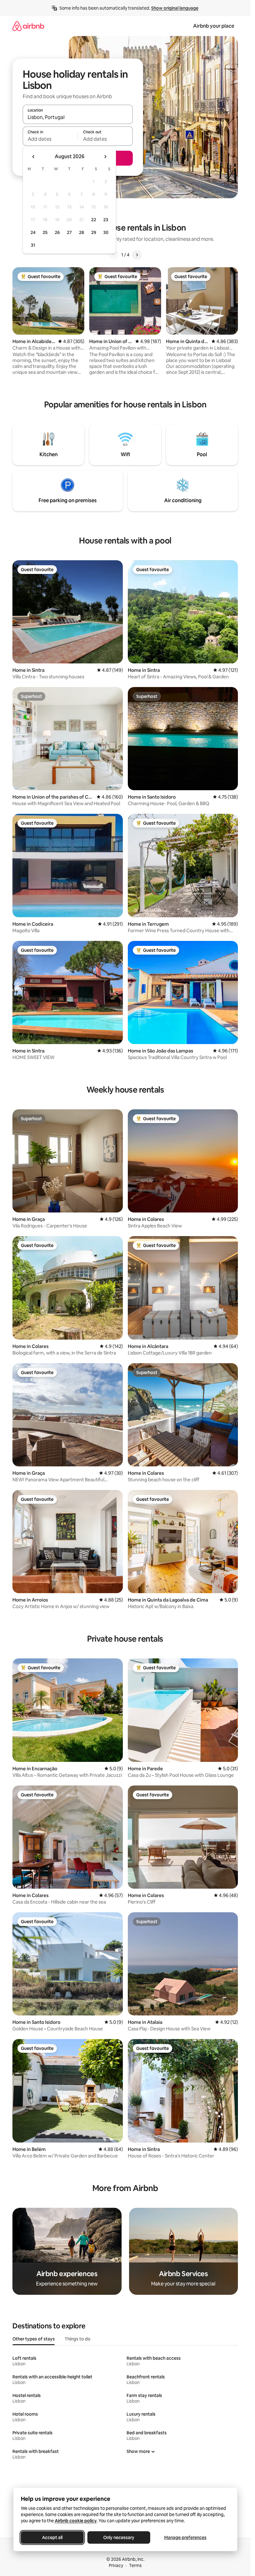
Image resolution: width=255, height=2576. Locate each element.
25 (45, 232)
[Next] (137, 255)
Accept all (52, 2537)
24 (33, 232)
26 (57, 232)
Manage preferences (185, 2537)
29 (94, 232)
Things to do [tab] (78, 2339)
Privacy (116, 2565)
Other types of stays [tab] (34, 2339)
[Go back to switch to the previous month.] (34, 157)
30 (106, 232)
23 (106, 220)
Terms (135, 2565)
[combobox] (78, 117)
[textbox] (50, 139)
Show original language (175, 8)
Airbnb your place (214, 26)
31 (33, 245)
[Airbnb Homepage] (28, 26)
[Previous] (114, 255)
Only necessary (119, 2537)
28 (81, 232)
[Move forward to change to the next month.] (105, 157)
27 (69, 232)
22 (94, 220)
